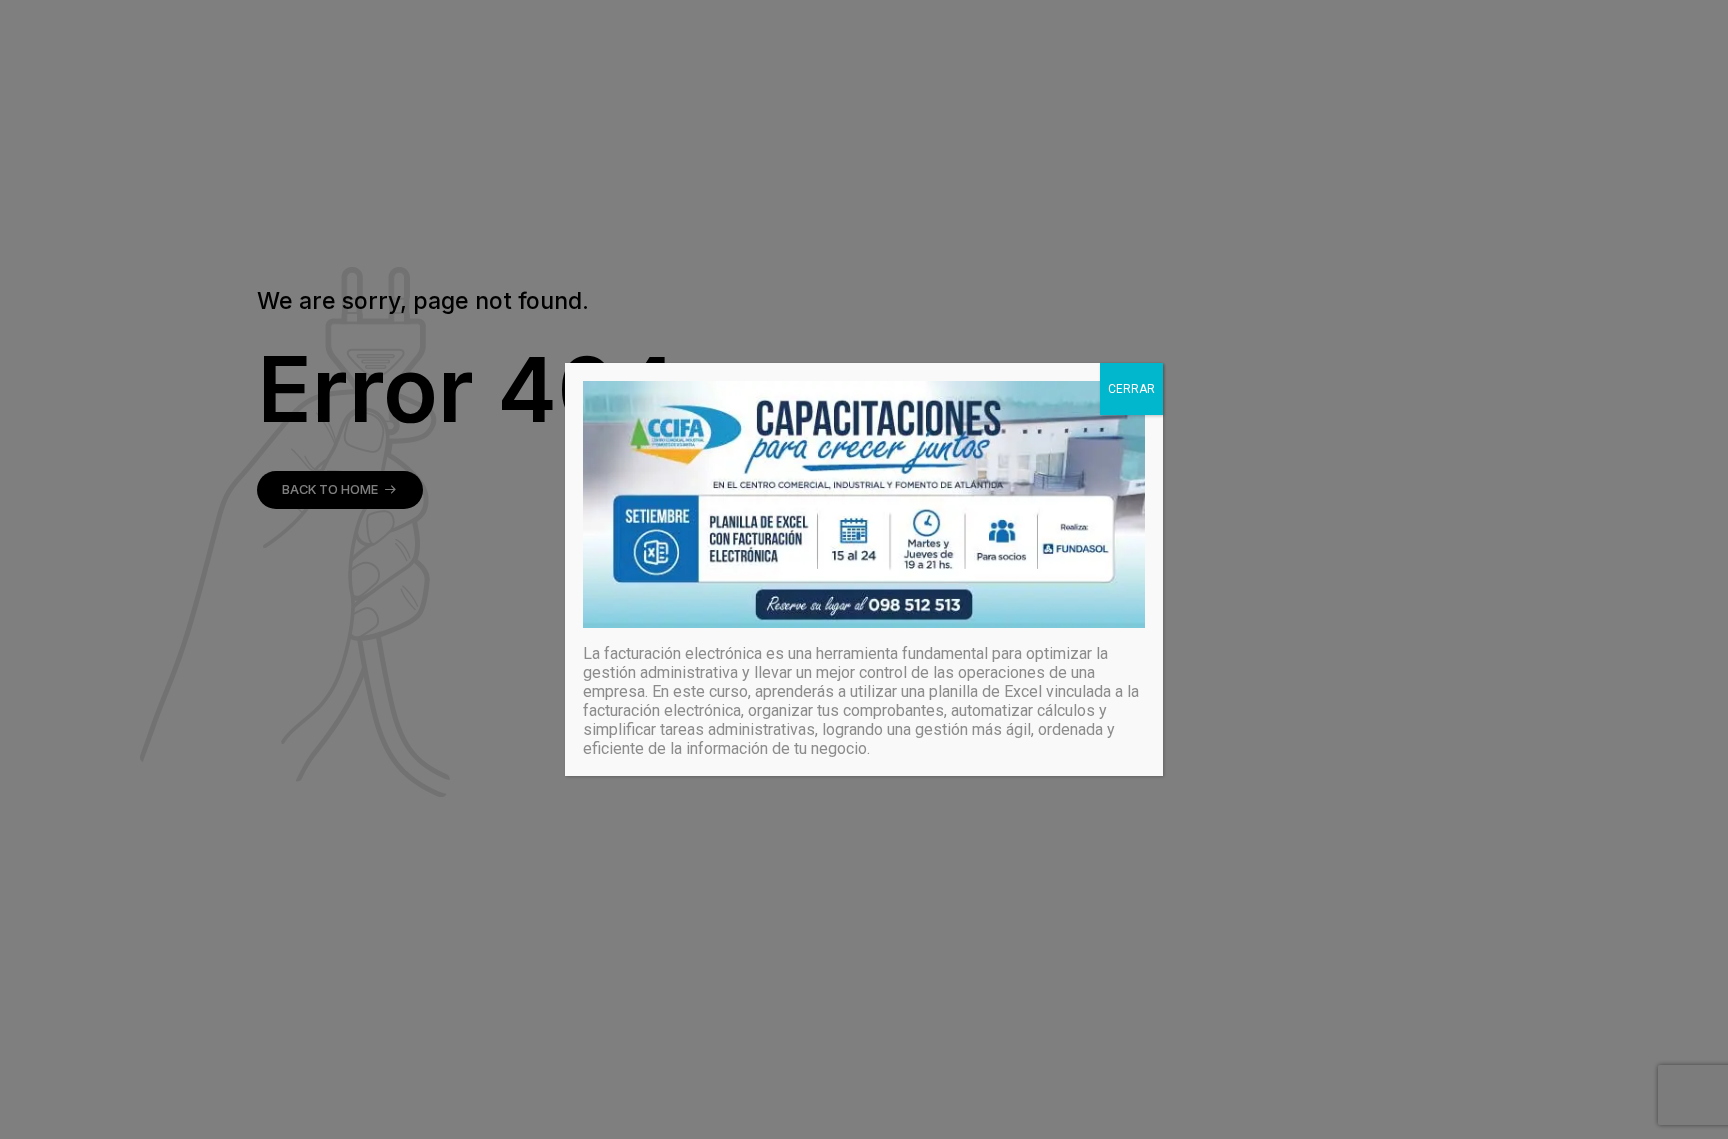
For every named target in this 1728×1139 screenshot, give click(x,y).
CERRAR (1131, 389)
